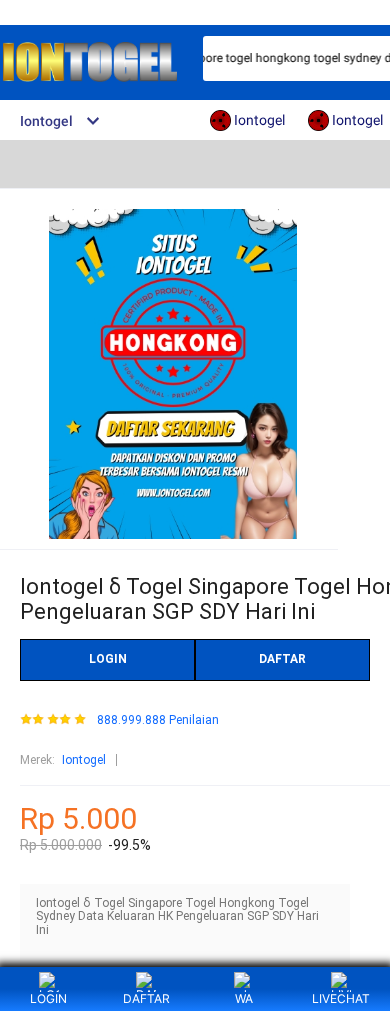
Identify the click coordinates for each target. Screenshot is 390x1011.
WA (244, 998)
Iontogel (84, 760)
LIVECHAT (341, 998)
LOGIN (108, 659)
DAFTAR (282, 659)
